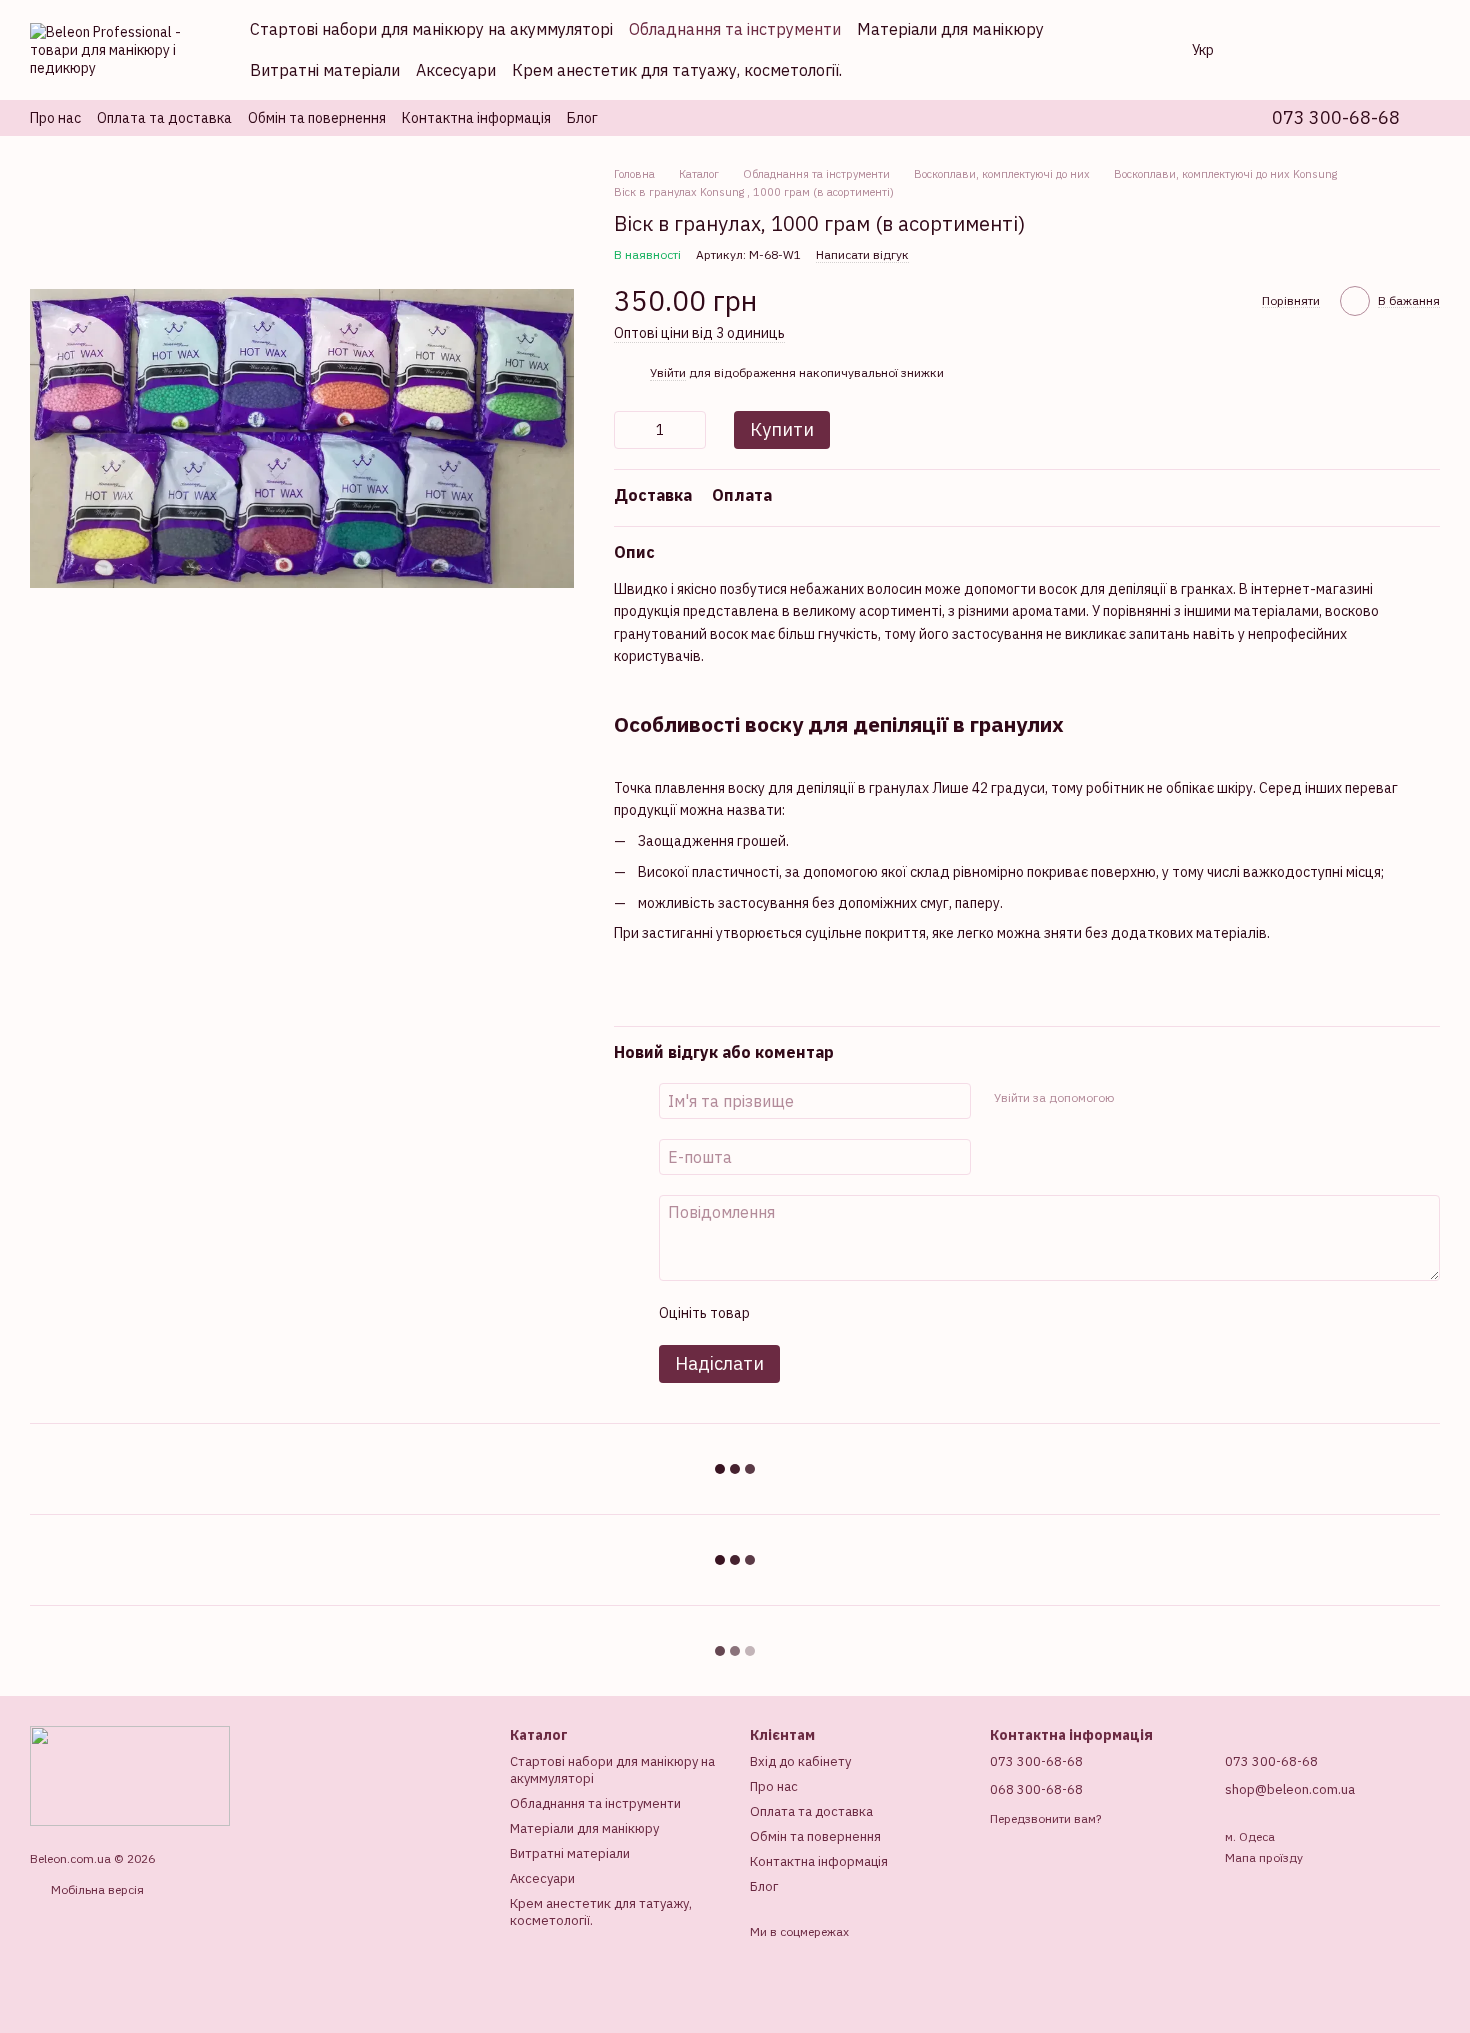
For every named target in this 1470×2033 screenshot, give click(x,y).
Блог (582, 118)
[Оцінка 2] (814, 1313)
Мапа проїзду (1264, 1857)
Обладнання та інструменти (735, 29)
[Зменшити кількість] (629, 430)
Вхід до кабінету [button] (800, 1761)
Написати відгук (862, 254)
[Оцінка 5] (910, 1313)
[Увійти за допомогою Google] (1167, 1098)
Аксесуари (456, 70)
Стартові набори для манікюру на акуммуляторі (431, 29)
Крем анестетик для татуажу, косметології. (677, 70)
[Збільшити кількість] (691, 430)
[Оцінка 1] (782, 1313)
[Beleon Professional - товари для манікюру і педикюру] (130, 1774)
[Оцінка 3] (846, 1313)
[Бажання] (1320, 50)
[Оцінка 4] (878, 1313)
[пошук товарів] (1136, 50)
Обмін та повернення (317, 118)
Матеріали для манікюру (950, 29)
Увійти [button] (668, 372)
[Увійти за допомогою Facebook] (1135, 1098)
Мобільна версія (96, 1889)
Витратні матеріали (325, 70)
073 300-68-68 (1336, 118)
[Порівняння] (1268, 50)
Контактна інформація (476, 118)
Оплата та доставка (164, 118)
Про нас (55, 118)
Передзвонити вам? (1045, 1818)
